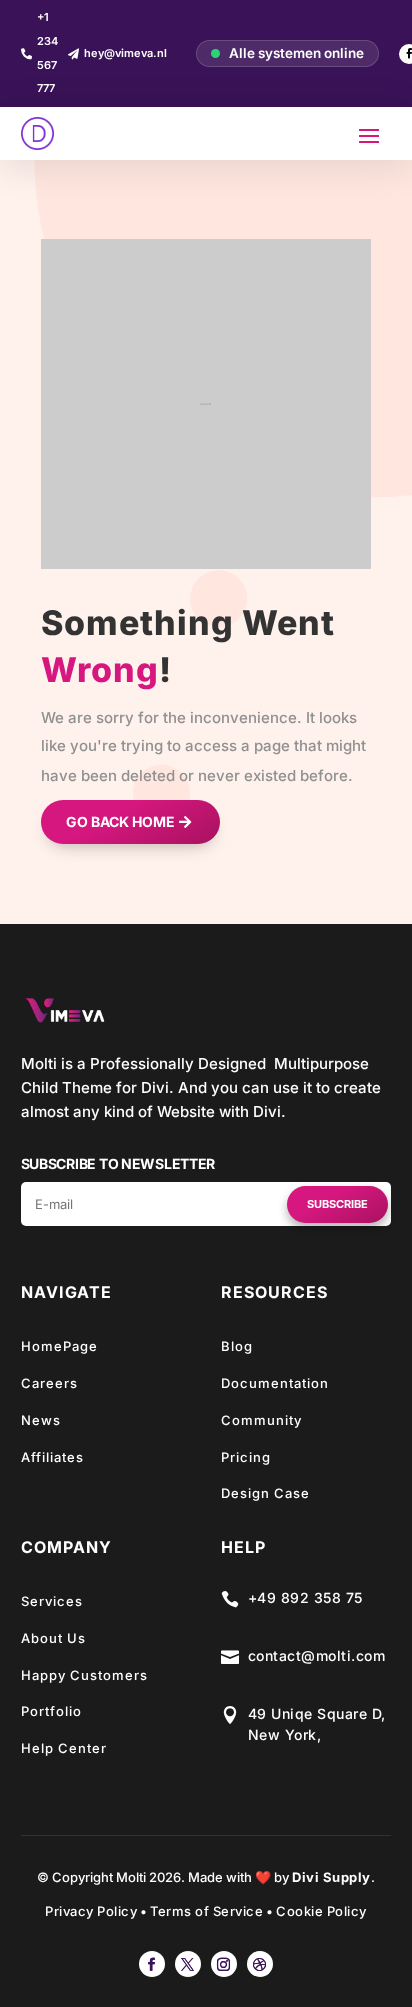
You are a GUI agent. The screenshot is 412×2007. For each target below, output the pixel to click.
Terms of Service (206, 1911)
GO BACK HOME (120, 821)
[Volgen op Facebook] (152, 1964)
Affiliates (52, 1457)
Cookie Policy (321, 1911)
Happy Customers (84, 1675)
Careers (49, 1383)
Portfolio (51, 1711)
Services (52, 1601)
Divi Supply (331, 1877)
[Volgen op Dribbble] (260, 1964)
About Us (53, 1638)
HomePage (59, 1346)
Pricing (246, 1457)
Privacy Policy (91, 1911)
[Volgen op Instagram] (224, 1964)
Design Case (265, 1493)
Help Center (64, 1748)
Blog (237, 1346)
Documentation (275, 1383)
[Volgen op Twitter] (188, 1964)
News (41, 1420)
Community (261, 1420)
